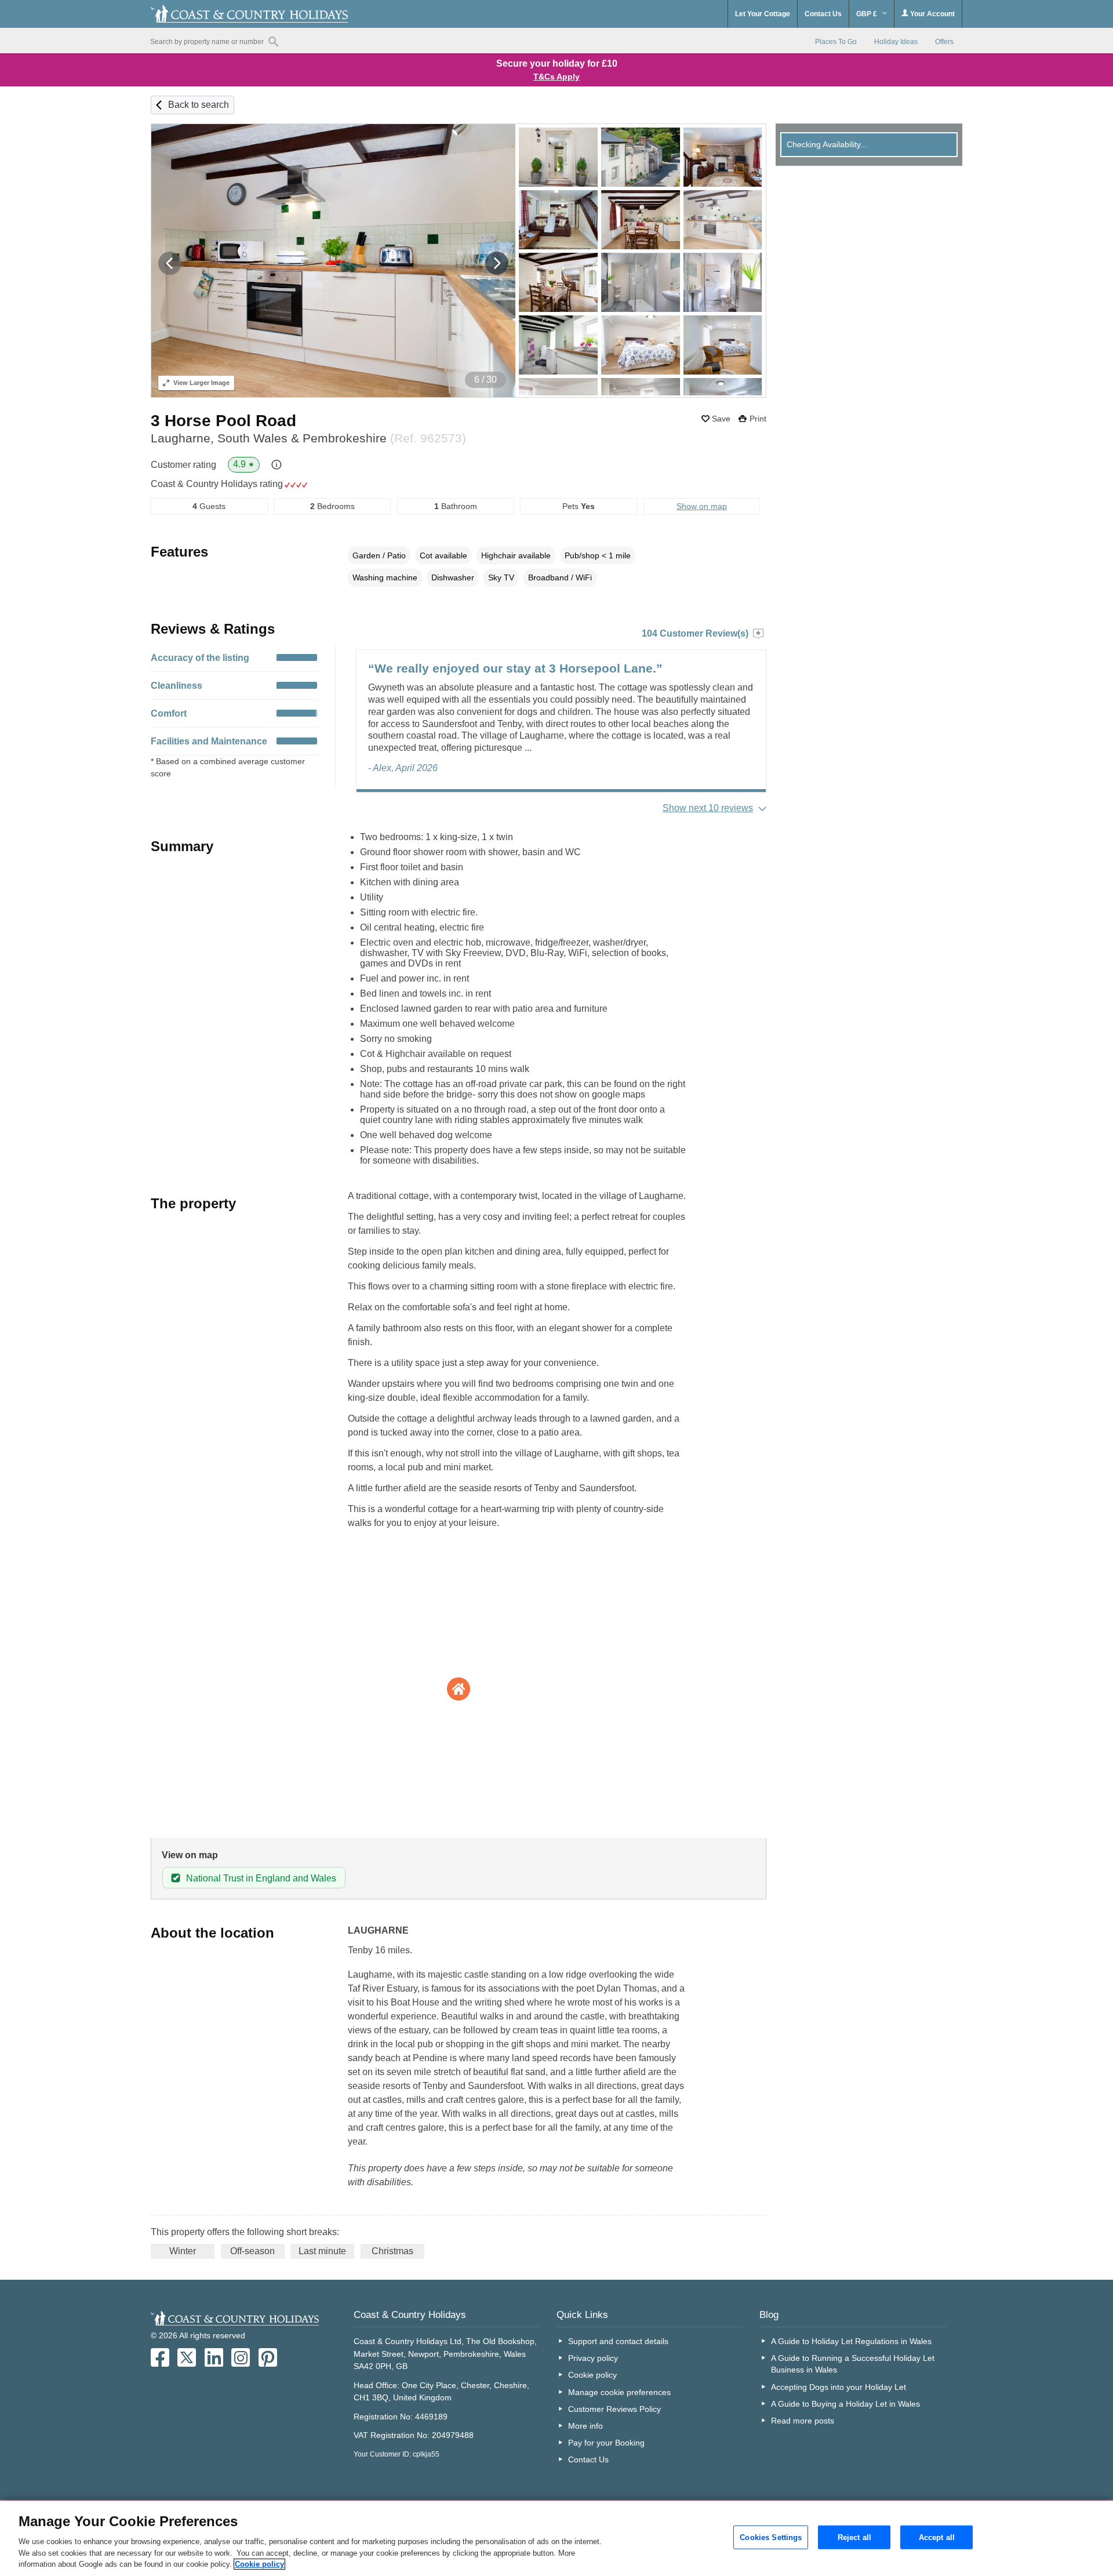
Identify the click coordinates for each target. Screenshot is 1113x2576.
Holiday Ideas (896, 42)
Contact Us (823, 14)
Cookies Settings (771, 2537)
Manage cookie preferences (619, 2392)
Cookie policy (592, 2375)
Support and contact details (618, 2341)
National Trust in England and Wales (261, 1878)
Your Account (932, 14)
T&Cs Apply (556, 77)
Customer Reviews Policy (614, 2409)
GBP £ (868, 14)
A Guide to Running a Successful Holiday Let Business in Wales (853, 2364)
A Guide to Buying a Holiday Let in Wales (845, 2404)
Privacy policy (593, 2358)
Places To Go (836, 42)
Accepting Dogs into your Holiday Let (839, 2387)
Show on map (702, 506)
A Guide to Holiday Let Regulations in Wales (851, 2341)
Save (721, 419)
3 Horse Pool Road (223, 421)
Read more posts (803, 2421)
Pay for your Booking (606, 2443)
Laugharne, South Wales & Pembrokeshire (308, 438)
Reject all (854, 2537)
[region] (556, 2538)
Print (758, 419)
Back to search (199, 105)
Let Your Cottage (763, 14)
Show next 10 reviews (708, 808)
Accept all (937, 2537)
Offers (944, 42)
